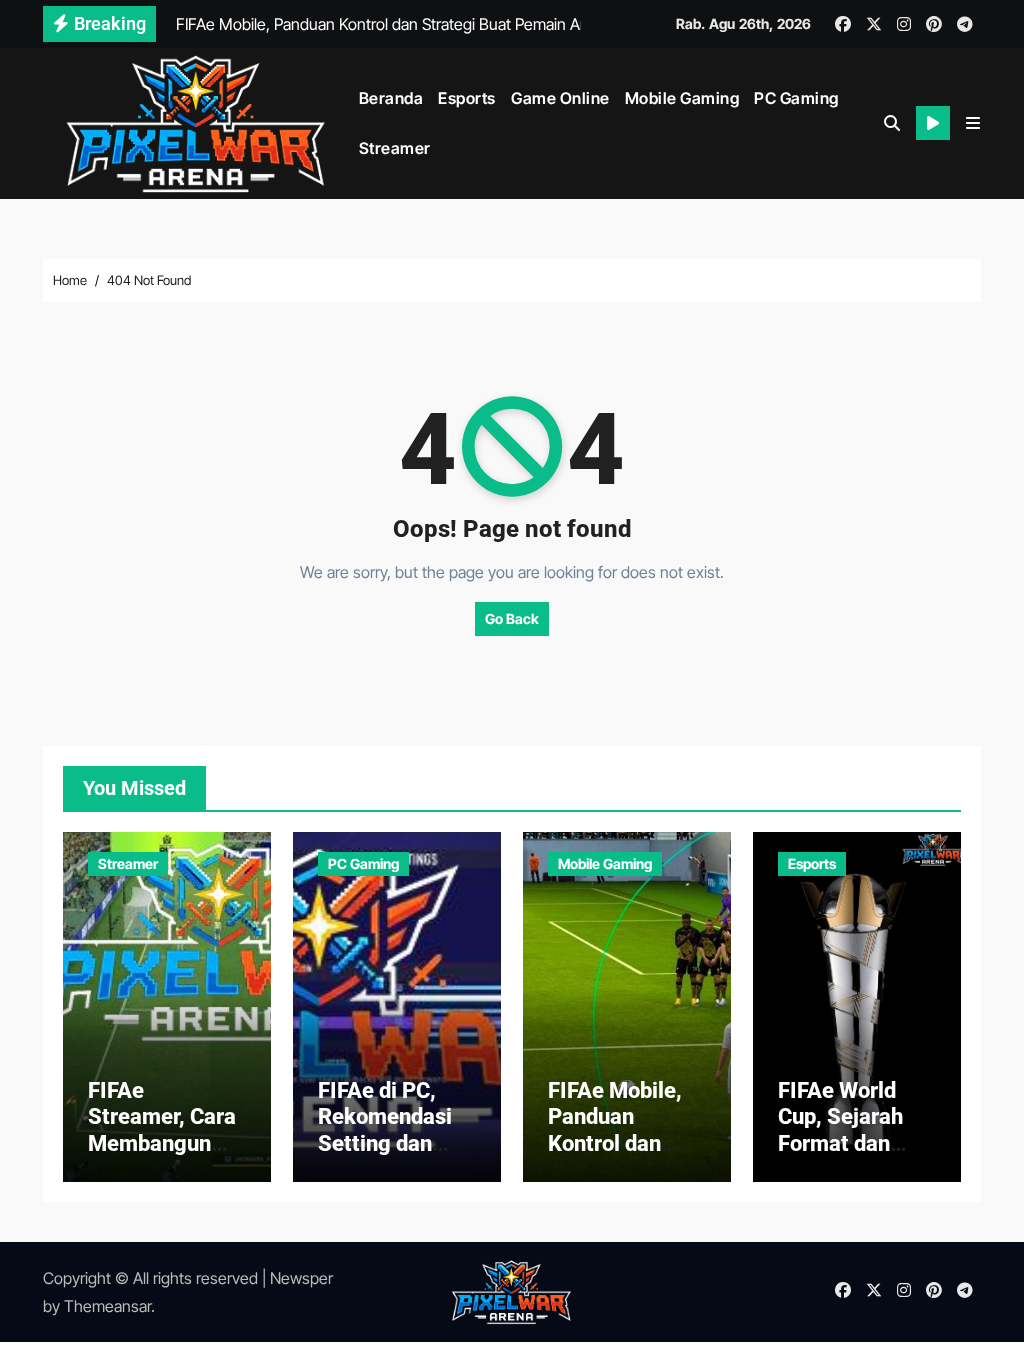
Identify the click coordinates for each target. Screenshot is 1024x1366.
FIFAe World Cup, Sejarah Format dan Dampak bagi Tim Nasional (843, 1143)
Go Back (512, 618)
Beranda (391, 98)
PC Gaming (796, 98)
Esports (467, 98)
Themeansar (107, 1306)
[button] (973, 123)
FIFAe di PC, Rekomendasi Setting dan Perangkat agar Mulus (394, 1143)
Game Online (560, 98)
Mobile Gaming (682, 98)
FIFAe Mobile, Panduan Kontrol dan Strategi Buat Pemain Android (626, 1143)
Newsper (301, 1278)
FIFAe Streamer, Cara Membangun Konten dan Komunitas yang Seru (162, 1156)
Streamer (395, 148)
